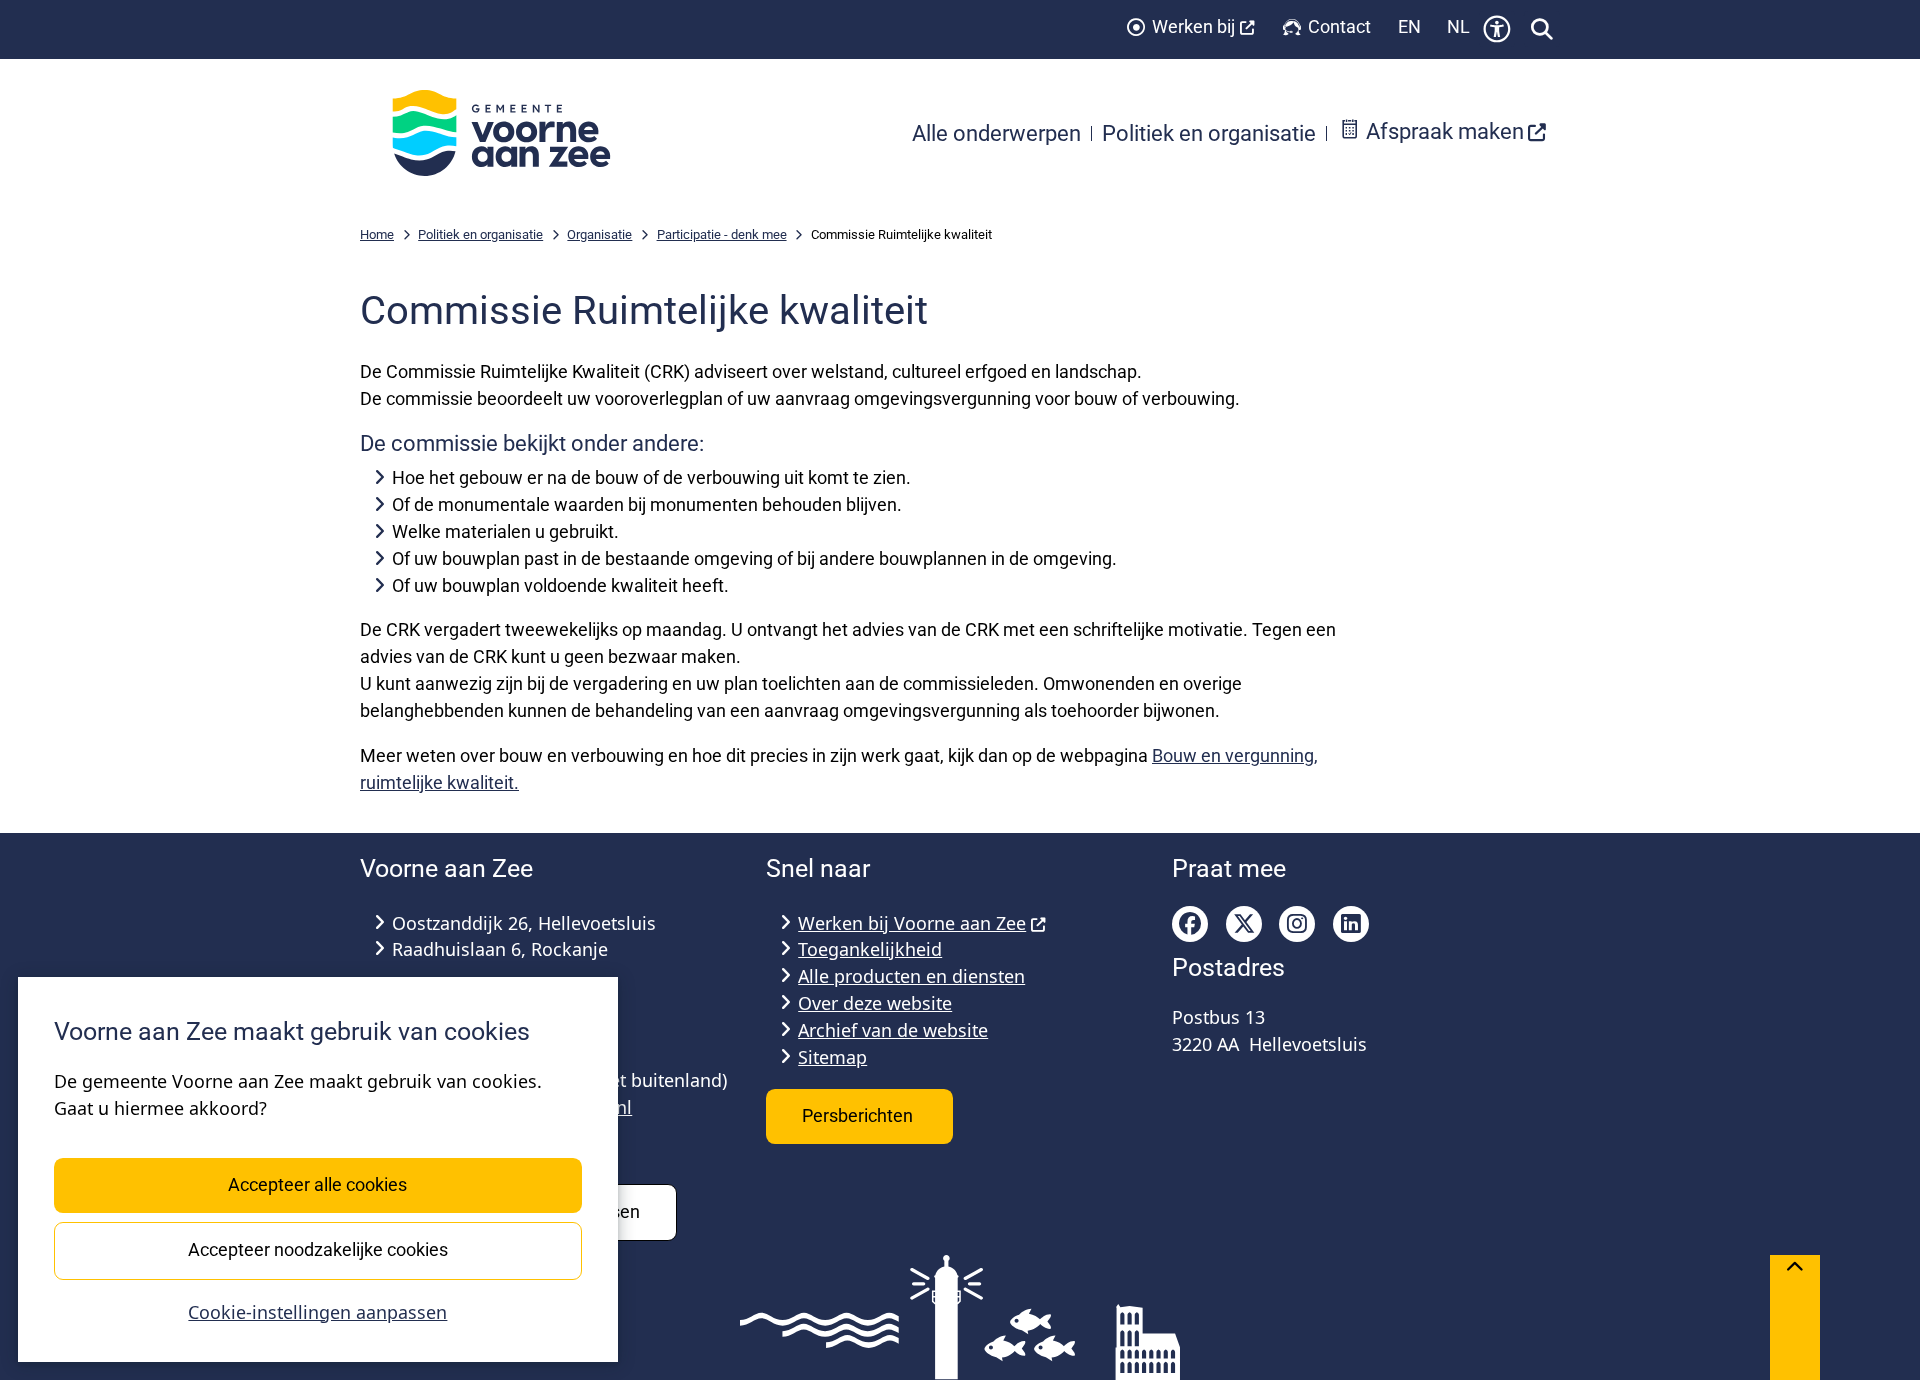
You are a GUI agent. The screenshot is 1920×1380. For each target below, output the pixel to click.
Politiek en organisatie (480, 234)
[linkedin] (1351, 924)
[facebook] (1190, 924)
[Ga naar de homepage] (512, 133)
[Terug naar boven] (1795, 1317)
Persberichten (859, 1115)
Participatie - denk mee (722, 234)
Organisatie (599, 234)
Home (377, 234)
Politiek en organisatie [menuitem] (1209, 133)
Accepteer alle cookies (317, 1184)
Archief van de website (893, 1030)
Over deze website (875, 1003)
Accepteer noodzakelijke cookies (318, 1249)
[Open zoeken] (1542, 29)
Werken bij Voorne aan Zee (912, 923)
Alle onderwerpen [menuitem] (996, 133)
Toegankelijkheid (870, 949)
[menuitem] (1443, 133)
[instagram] (1297, 924)
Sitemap (832, 1057)
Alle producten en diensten (911, 976)
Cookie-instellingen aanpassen (317, 1312)
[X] (1244, 924)
